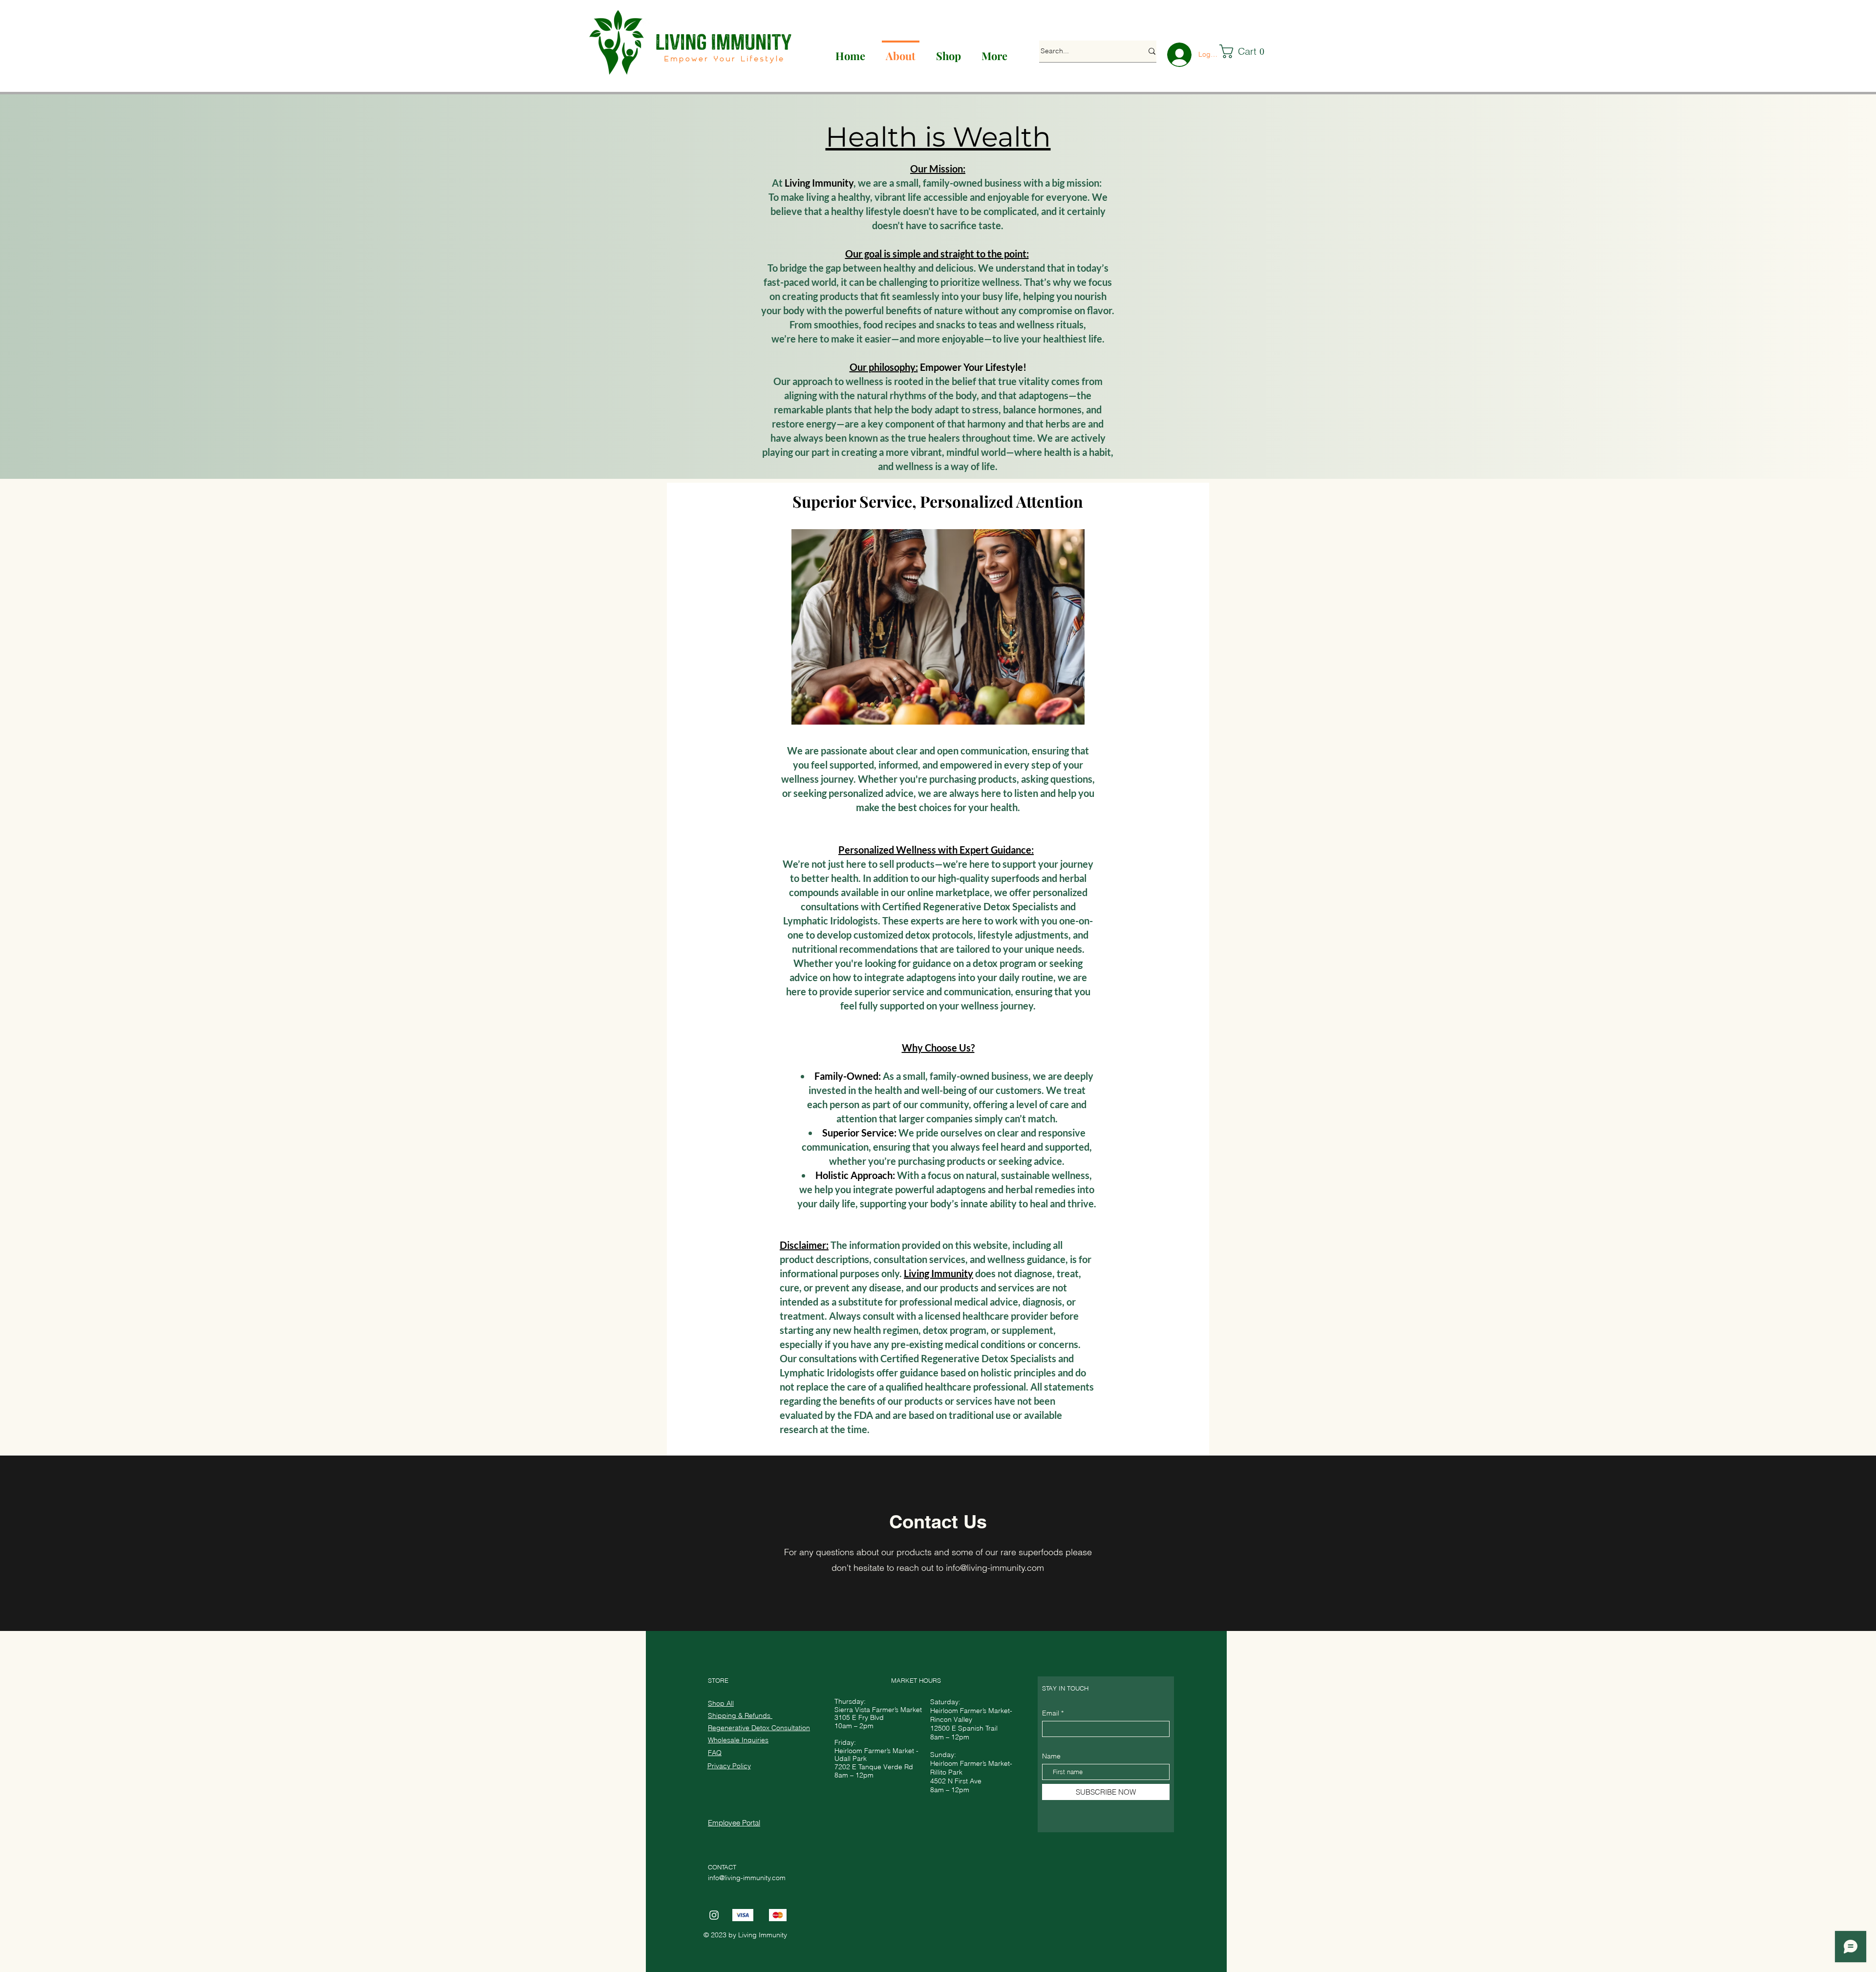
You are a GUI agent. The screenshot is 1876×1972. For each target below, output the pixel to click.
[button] (1247, 51)
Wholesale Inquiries (738, 1740)
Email (1051, 1713)
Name (1051, 1756)
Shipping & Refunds (740, 1715)
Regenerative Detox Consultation (759, 1728)
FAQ (715, 1753)
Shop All (721, 1703)
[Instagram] (714, 1915)
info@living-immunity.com (995, 1568)
